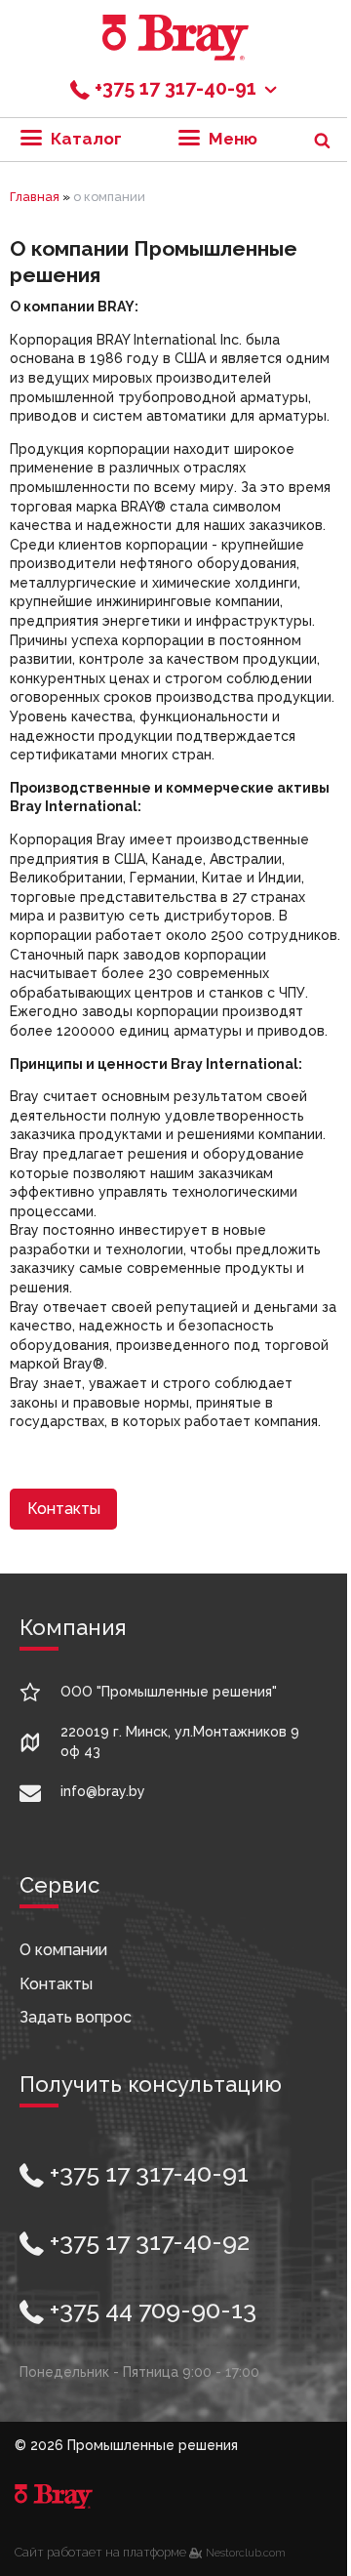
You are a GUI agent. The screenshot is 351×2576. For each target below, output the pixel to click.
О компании (63, 1950)
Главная (35, 197)
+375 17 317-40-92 (147, 2241)
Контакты (64, 1509)
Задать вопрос (76, 2017)
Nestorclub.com (246, 2553)
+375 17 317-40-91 (146, 2173)
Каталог (84, 139)
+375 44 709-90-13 (150, 2310)
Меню (231, 139)
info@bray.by (103, 1791)
